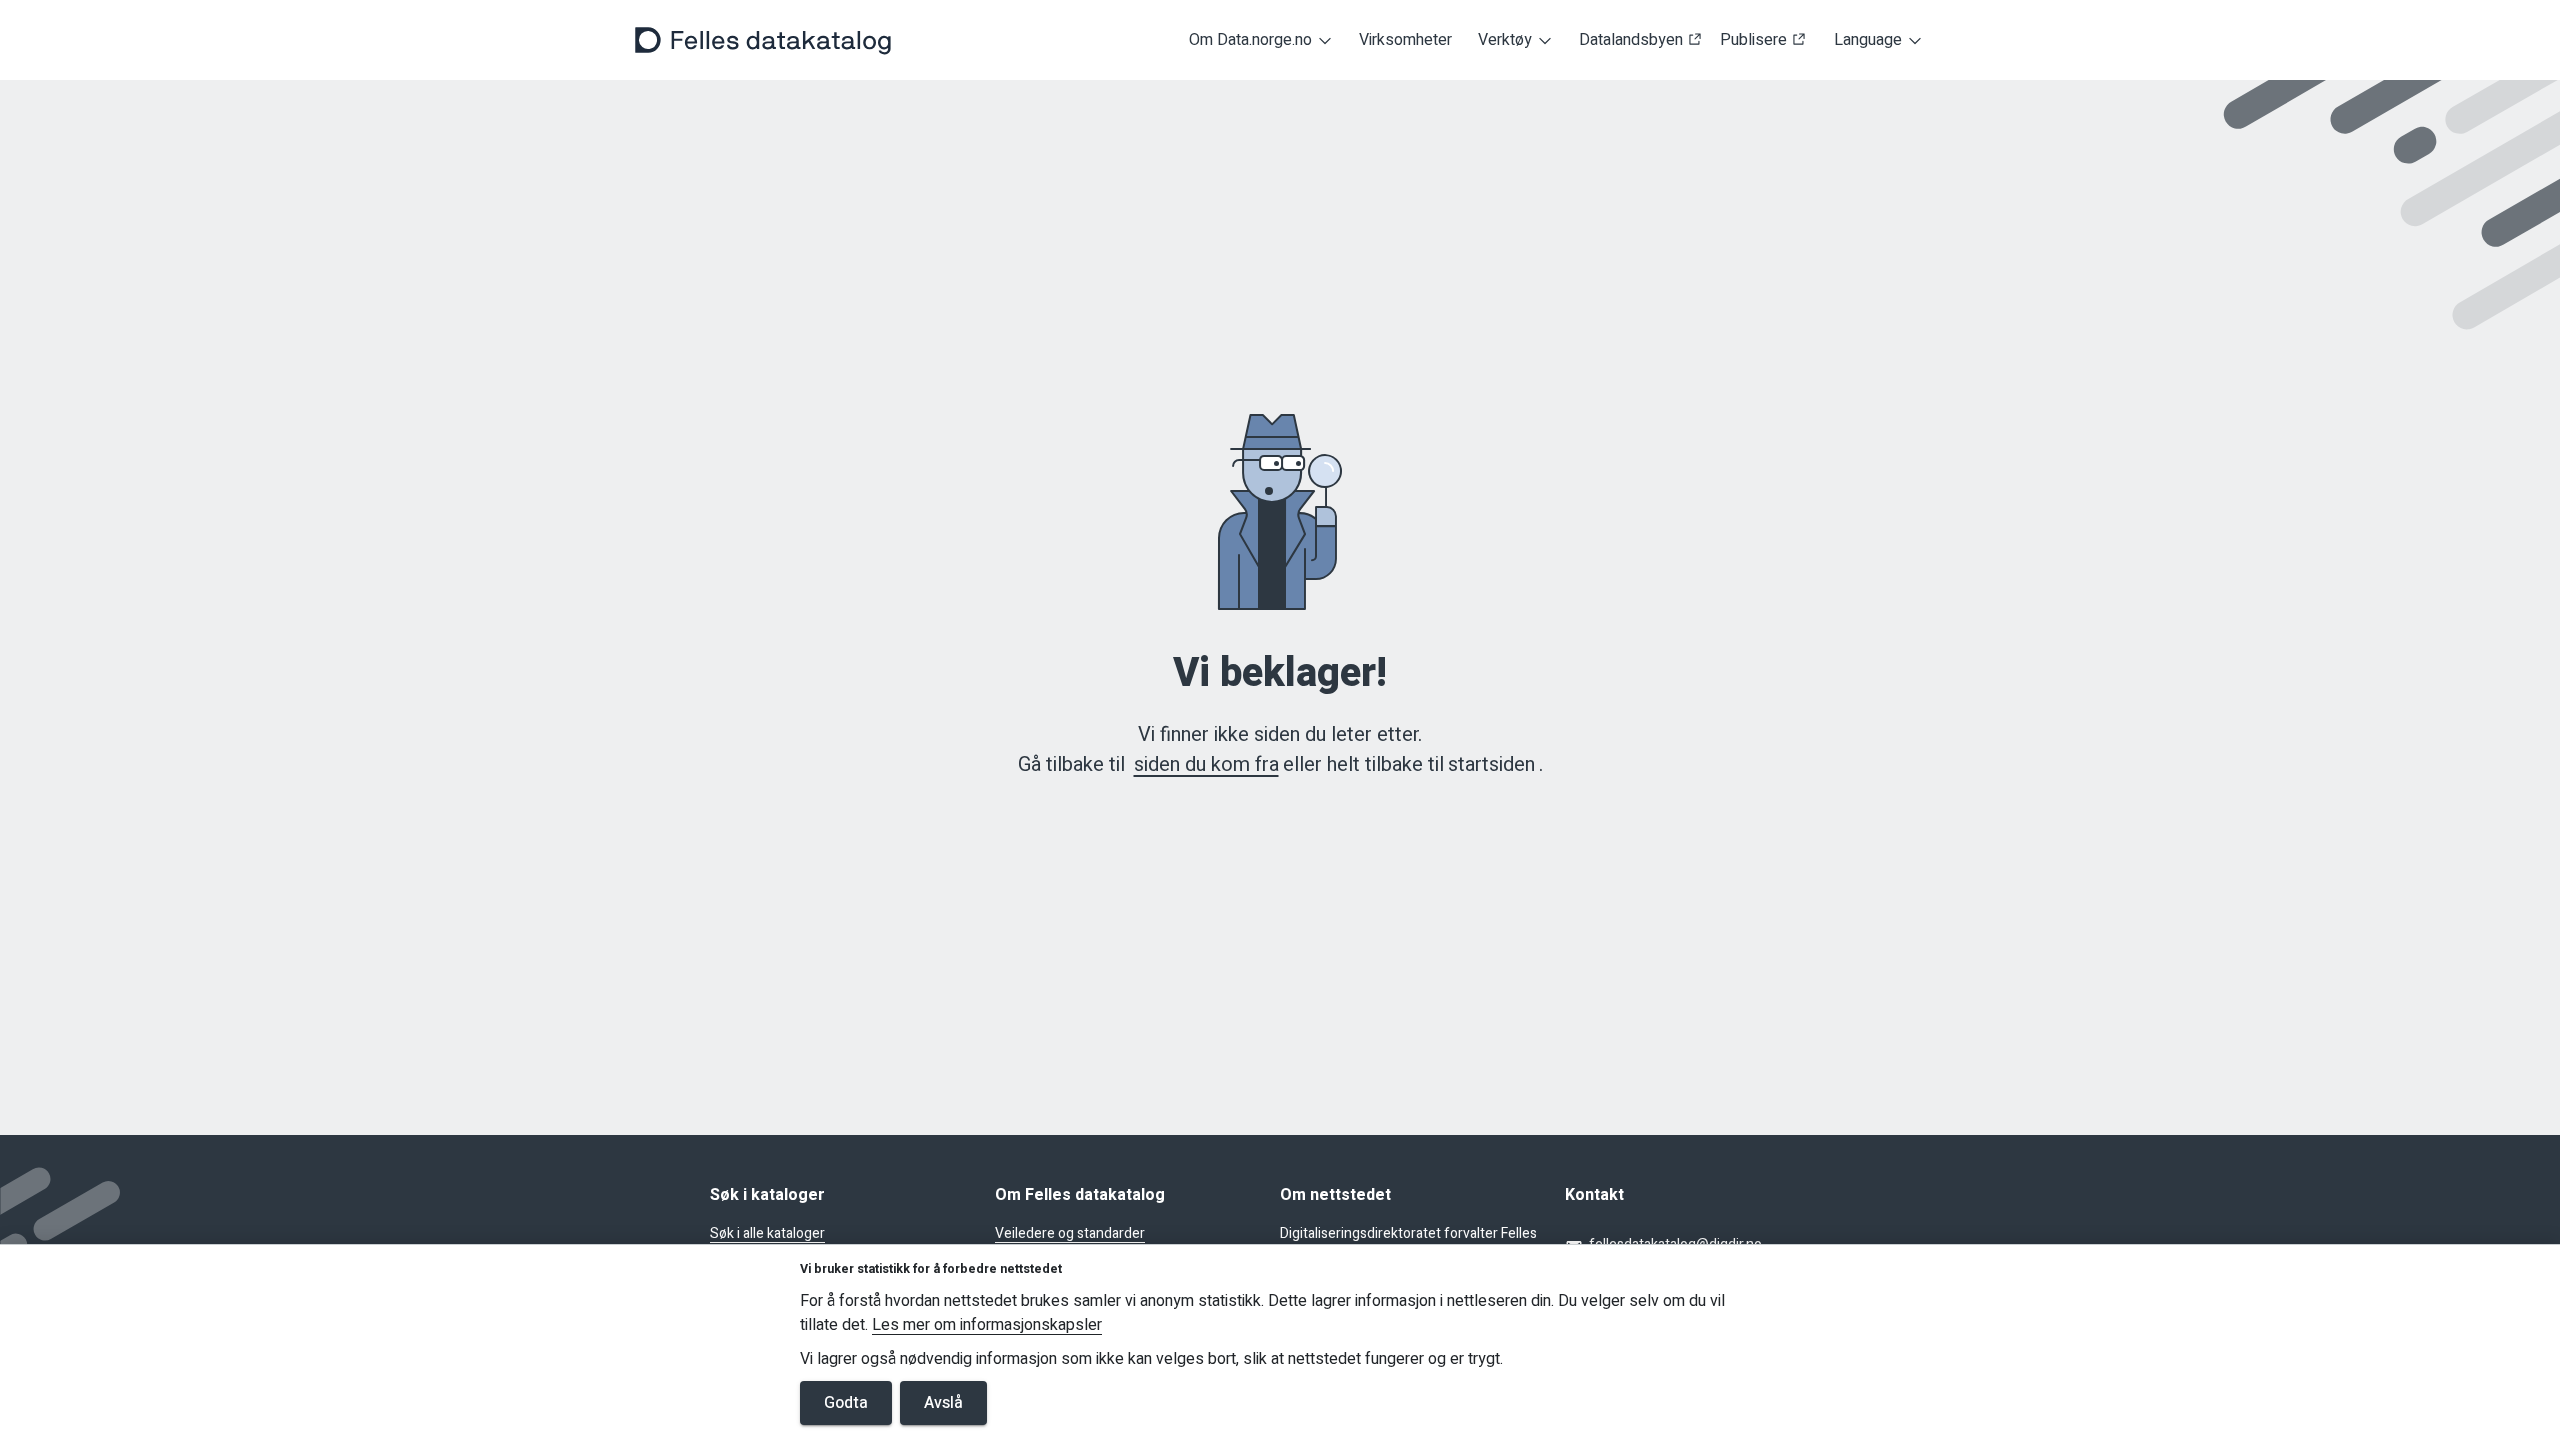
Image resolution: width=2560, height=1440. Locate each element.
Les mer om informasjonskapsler (987, 1325)
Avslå (943, 1403)
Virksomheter (1405, 40)
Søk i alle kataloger (767, 1234)
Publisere (1753, 40)
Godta (846, 1403)
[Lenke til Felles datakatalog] (763, 40)
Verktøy (1505, 40)
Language (1868, 40)
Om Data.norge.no (1250, 40)
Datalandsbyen (1631, 40)
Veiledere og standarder (1070, 1234)
